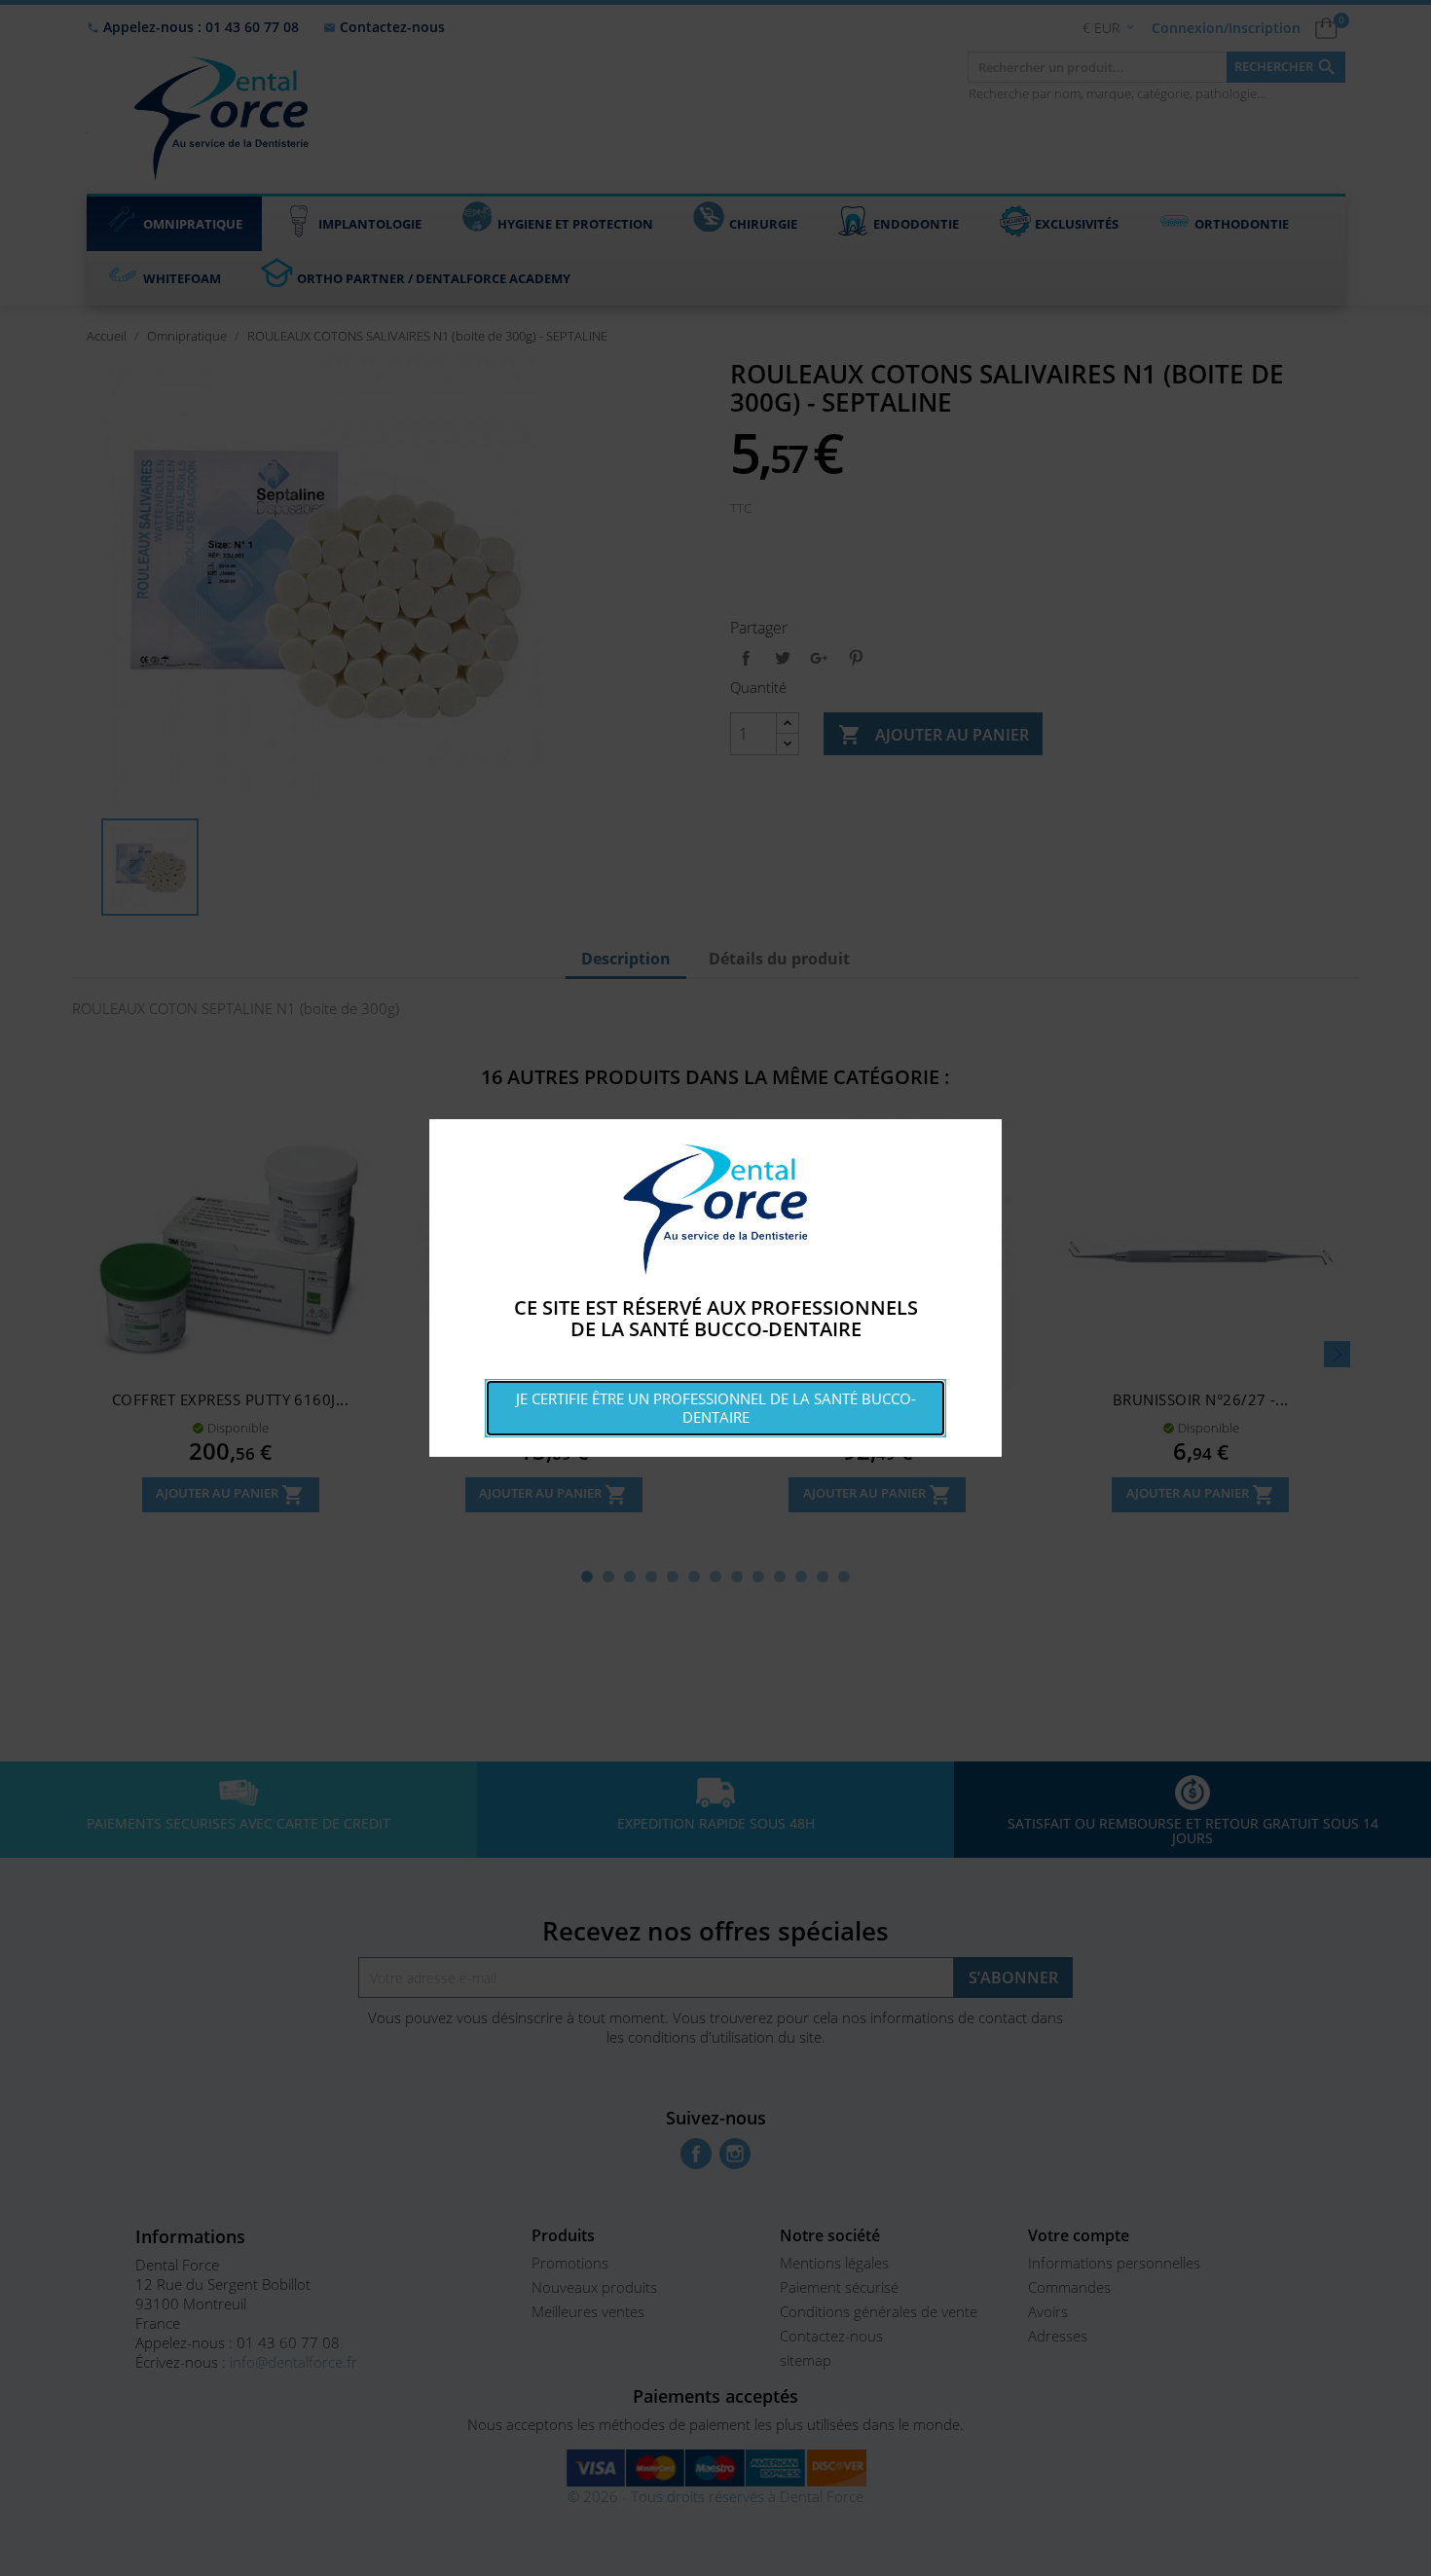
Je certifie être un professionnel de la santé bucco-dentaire (716, 1408)
